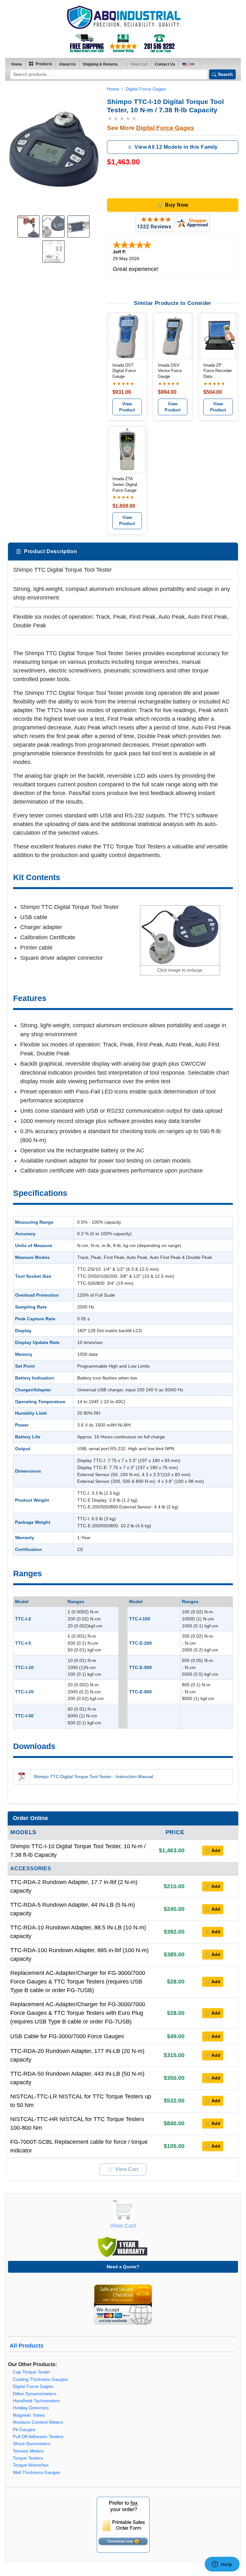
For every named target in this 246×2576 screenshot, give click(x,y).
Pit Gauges (24, 2430)
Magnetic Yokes (29, 2415)
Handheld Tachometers (36, 2401)
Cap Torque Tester (32, 2372)
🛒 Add (213, 1850)
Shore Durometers (32, 2444)
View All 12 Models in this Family (176, 147)
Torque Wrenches (31, 2465)
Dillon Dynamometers (35, 2394)
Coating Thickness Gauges (40, 2379)
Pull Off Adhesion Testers (38, 2437)
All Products (27, 2346)
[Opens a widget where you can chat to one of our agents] (222, 2565)
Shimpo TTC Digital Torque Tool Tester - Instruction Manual (93, 1777)
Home (17, 64)
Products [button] (43, 64)
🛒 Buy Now (172, 205)
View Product (127, 407)
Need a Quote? (123, 2267)
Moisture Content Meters (38, 2422)
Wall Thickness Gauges (37, 2473)
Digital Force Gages (146, 89)
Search (225, 74)
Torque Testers (28, 2458)
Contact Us (165, 64)
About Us (67, 64)
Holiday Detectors (31, 2408)
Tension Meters (28, 2451)
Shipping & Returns (100, 64)
